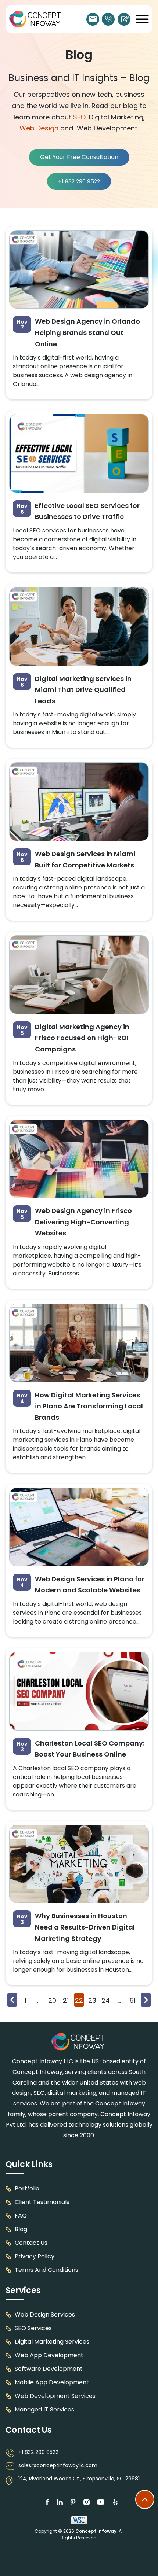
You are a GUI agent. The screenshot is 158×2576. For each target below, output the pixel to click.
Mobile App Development (52, 2382)
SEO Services (33, 2328)
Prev (12, 2000)
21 (66, 2000)
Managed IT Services (44, 2409)
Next (146, 2000)
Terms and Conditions (46, 2270)
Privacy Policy (35, 2256)
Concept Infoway (96, 2531)
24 (106, 2000)
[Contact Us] (124, 19)
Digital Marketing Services (52, 2342)
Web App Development (49, 2355)
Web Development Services (55, 2396)
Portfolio (27, 2188)
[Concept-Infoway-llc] (35, 19)
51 (132, 2000)
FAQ (21, 2216)
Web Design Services (45, 2315)
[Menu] (142, 19)
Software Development (49, 2369)
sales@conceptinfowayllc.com (93, 19)
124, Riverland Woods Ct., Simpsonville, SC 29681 (79, 2479)
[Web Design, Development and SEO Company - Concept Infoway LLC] (78, 2042)
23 (92, 2000)
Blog (21, 2229)
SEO (79, 117)
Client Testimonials (42, 2202)
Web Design (39, 128)
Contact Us (31, 2243)
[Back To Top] (145, 2499)
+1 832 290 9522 (108, 19)
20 (52, 2000)
